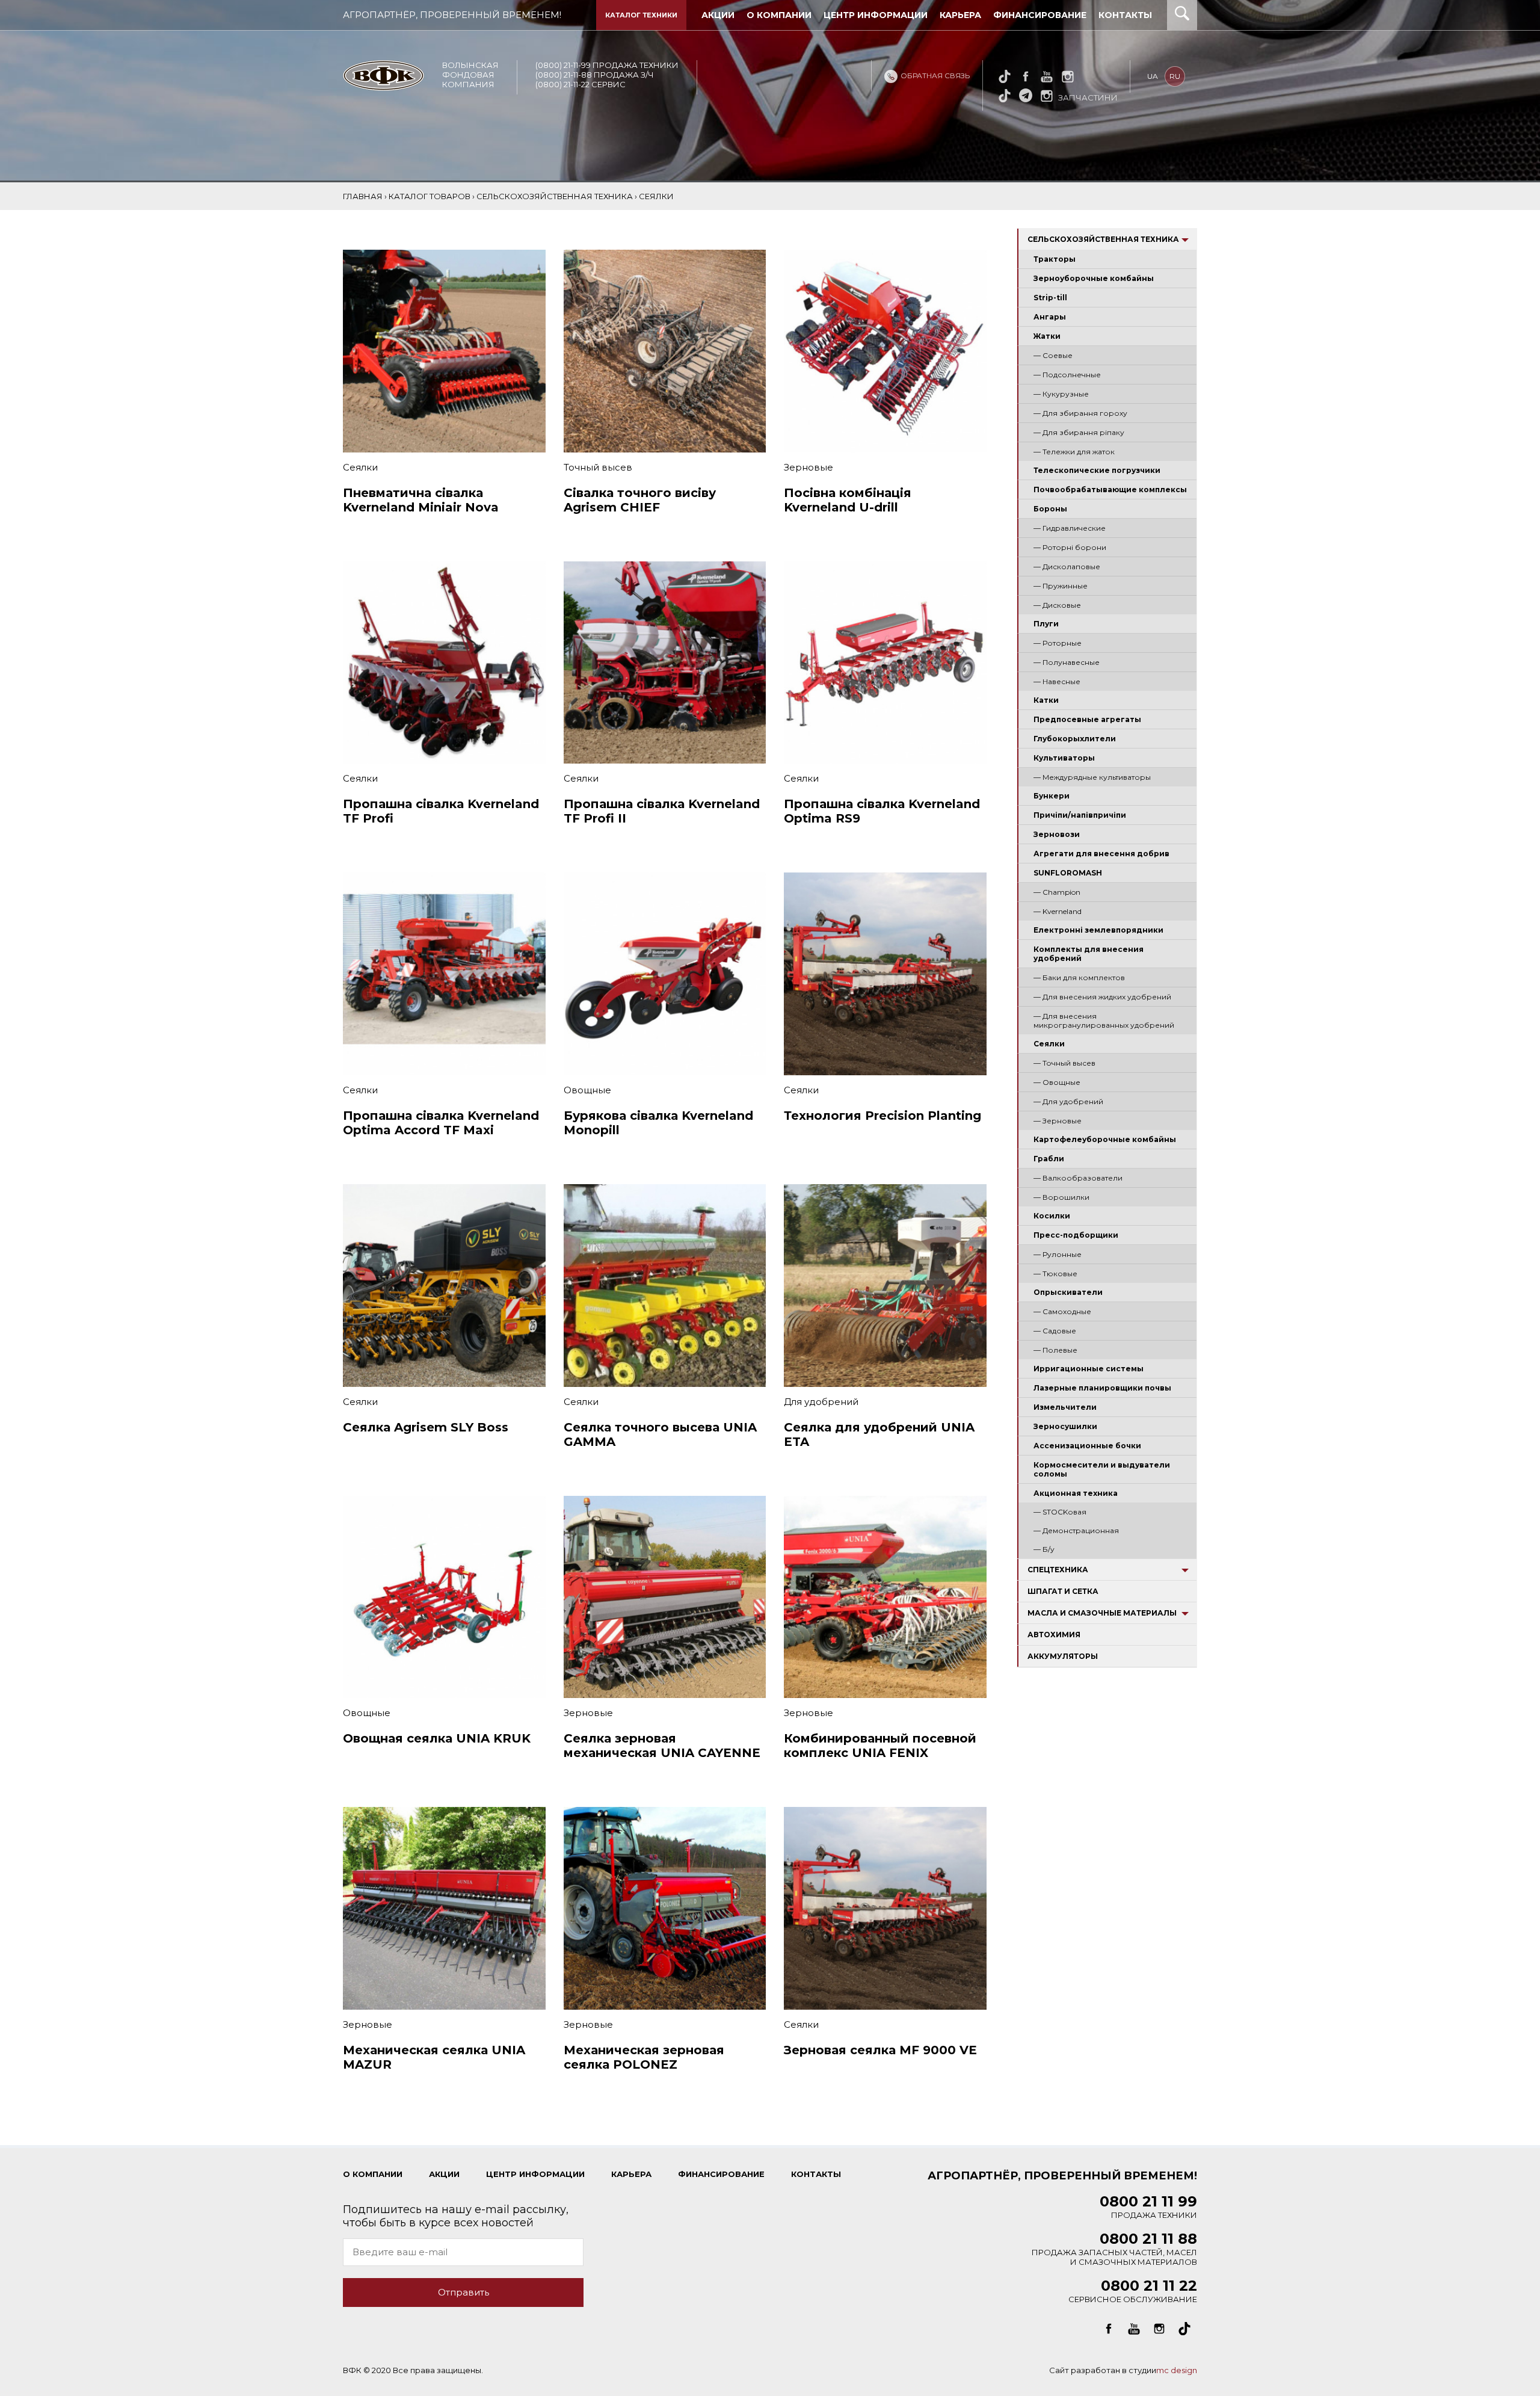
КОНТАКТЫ (816, 2174)
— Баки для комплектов (1079, 977)
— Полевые (1055, 1350)
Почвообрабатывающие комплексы (1110, 489)
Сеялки (1049, 1044)
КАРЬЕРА (631, 2174)
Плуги (1046, 624)
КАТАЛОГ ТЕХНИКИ (641, 15)
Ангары (1050, 317)
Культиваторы (1064, 758)
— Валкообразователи (1078, 1178)
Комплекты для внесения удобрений (1089, 954)
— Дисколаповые (1067, 567)
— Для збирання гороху (1080, 413)
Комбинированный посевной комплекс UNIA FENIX (880, 1746)
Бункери (1052, 796)
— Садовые (1055, 1331)
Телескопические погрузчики (1097, 470)
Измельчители (1065, 1407)
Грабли (1049, 1159)
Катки (1046, 700)
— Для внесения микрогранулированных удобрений (1104, 1020)
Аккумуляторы (1063, 1656)
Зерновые (808, 467)
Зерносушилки (1065, 1426)
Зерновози (1057, 834)
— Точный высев (1064, 1063)
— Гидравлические (1070, 528)
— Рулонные (1058, 1254)
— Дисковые (1057, 605)
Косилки (1052, 1216)
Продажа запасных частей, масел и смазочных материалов (1114, 2251)
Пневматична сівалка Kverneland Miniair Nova (421, 500)
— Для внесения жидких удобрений (1102, 997)
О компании (779, 15)
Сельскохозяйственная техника (1103, 239)
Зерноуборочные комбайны (1094, 278)
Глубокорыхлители (1075, 739)
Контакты (1125, 15)
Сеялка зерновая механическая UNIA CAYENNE (662, 1746)
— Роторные (1058, 643)
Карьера (960, 15)
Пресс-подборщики (1076, 1235)
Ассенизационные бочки (1087, 1446)
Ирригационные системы (1089, 1369)
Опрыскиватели (1068, 1292)
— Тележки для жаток (1074, 452)
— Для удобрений (1068, 1101)
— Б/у (1044, 1549)
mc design (1177, 2370)
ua (1153, 76)
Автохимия (1054, 1635)
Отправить (464, 2292)
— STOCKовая (1060, 1512)
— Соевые (1053, 355)
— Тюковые (1055, 1274)
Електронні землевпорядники (1098, 930)
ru (1175, 76)
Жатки (1047, 336)
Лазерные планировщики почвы (1102, 1388)
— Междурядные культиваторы (1092, 777)
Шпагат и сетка (1063, 1591)
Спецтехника (1058, 1570)
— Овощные (1057, 1082)
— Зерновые (1058, 1121)
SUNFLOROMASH (1068, 873)
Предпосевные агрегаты (1087, 719)
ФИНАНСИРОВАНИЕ (721, 2174)
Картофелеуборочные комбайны (1105, 1139)
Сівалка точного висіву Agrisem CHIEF (640, 500)
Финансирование (1040, 15)
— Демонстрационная (1076, 1530)
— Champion (1057, 892)
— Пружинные (1061, 586)
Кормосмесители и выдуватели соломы (1102, 1469)
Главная (363, 196)
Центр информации (876, 15)
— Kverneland (1058, 911)
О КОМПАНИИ (373, 2174)
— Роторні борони (1070, 547)
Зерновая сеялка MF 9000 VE (880, 2050)
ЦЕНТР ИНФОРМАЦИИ (535, 2174)
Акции (718, 15)
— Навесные (1057, 681)
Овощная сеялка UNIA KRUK (437, 1738)
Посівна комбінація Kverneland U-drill (848, 500)
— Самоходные (1062, 1311)
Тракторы (1055, 259)
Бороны (1050, 509)
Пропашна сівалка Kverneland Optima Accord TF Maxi (441, 1123)
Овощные (587, 1090)
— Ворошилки (1061, 1197)
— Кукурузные (1061, 394)
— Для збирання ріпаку (1079, 432)
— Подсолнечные (1067, 375)
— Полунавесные (1067, 662)
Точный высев (598, 467)
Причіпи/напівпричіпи (1080, 815)
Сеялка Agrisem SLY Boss (426, 1427)
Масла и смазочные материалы (1102, 1613)
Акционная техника (1076, 1493)
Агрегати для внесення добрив (1101, 854)
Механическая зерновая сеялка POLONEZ (644, 2057)
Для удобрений (821, 1402)
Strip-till (1050, 298)
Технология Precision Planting (882, 1116)
